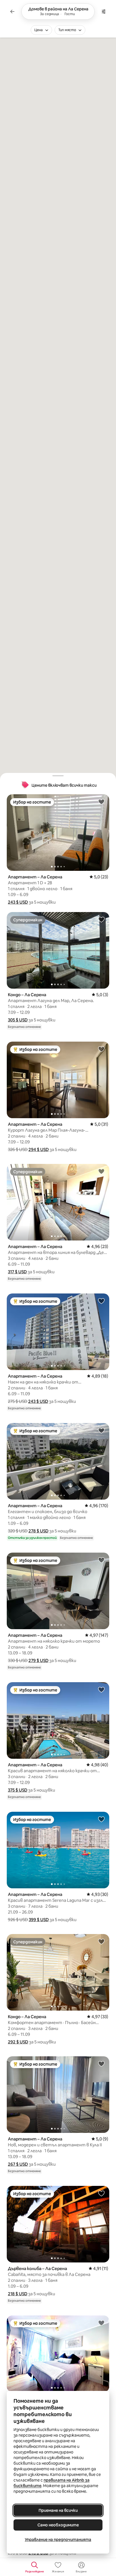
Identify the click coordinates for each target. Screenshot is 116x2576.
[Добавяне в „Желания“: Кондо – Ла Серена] (101, 919)
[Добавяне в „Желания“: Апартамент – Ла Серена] (101, 802)
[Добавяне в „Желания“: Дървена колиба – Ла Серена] (101, 2193)
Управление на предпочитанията (58, 2540)
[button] (18, 902)
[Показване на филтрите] (104, 11)
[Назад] (12, 11)
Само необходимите (58, 2525)
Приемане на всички (58, 2510)
